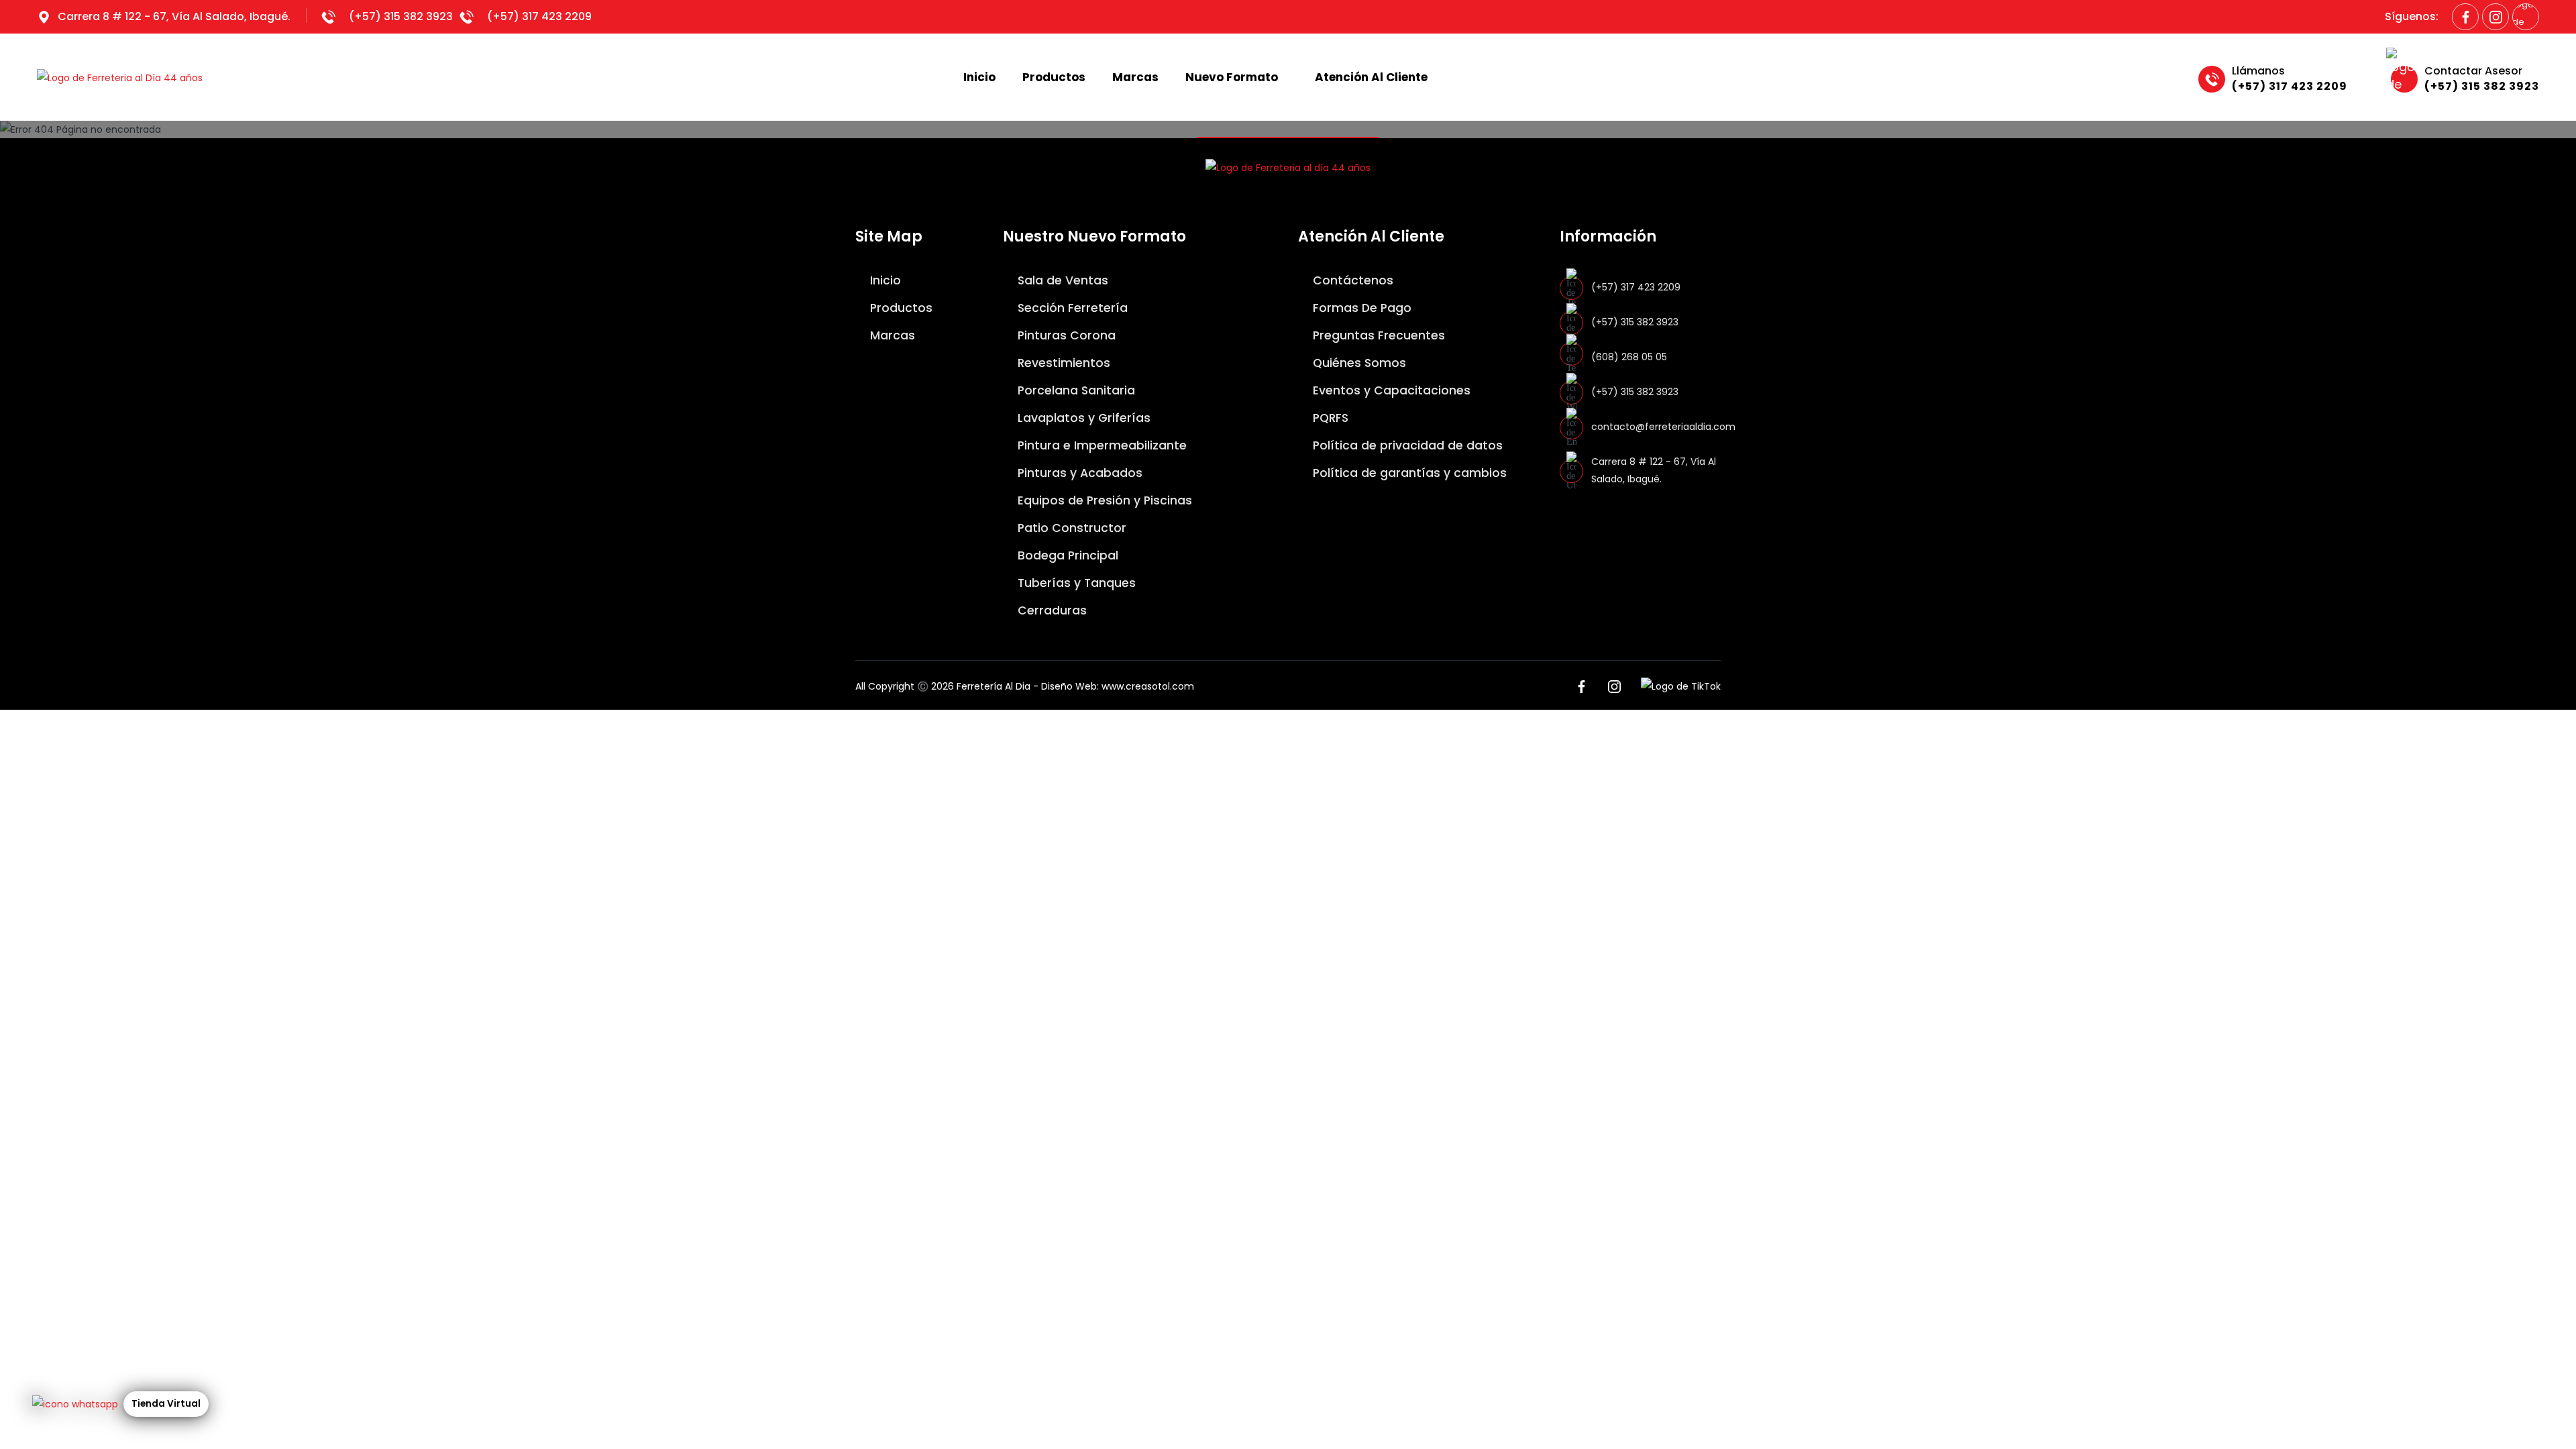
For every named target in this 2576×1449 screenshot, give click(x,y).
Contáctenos (1351, 280)
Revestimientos (1062, 363)
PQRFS (1329, 418)
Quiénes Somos (1358, 363)
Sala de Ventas (1061, 280)
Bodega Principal (1066, 555)
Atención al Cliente (1371, 77)
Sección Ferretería (1071, 308)
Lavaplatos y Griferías (1082, 418)
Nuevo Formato (1232, 77)
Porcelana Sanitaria (1075, 390)
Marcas (1135, 77)
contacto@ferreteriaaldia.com (1663, 427)
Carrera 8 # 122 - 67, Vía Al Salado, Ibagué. (174, 16)
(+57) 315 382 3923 (401, 16)
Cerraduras (1051, 610)
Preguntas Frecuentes (1377, 335)
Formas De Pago (1360, 308)
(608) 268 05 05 (1629, 357)
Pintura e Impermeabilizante (1101, 445)
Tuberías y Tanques (1075, 583)
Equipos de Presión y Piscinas (1103, 500)
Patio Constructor (1070, 528)
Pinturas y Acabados (1078, 473)
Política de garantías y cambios (1408, 473)
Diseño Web (1069, 686)
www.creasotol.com (1148, 686)
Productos (1054, 77)
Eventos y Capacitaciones (1390, 390)
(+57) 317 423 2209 (539, 16)
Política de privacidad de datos (1406, 445)
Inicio (979, 77)
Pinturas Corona (1065, 335)
